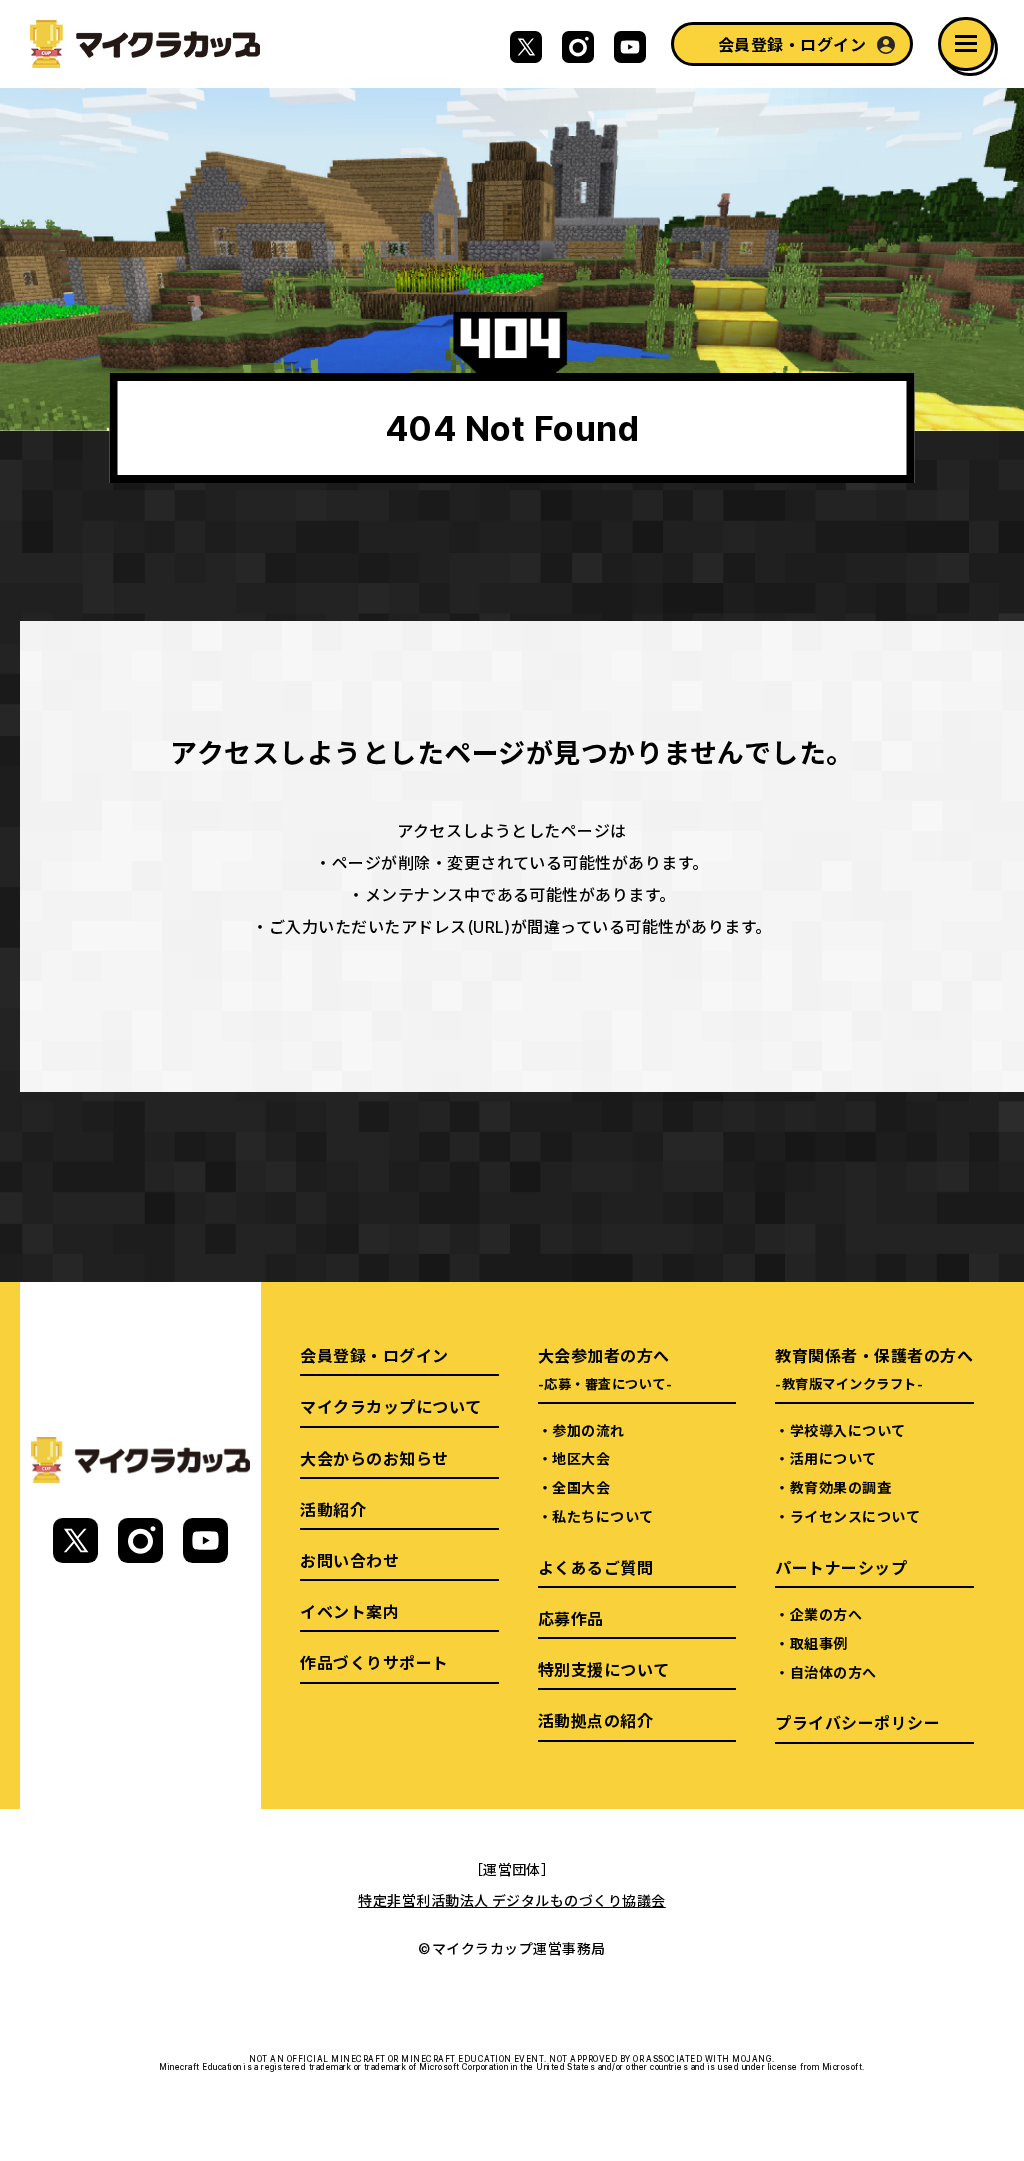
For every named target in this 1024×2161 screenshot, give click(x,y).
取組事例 (819, 1643)
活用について (833, 1458)
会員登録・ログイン (792, 44)
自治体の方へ (833, 1672)
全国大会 (581, 1487)
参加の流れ (588, 1430)
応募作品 (571, 1618)
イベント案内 (349, 1611)
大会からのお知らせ (374, 1458)
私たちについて (602, 1516)
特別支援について (604, 1669)
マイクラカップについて (390, 1406)
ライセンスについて (855, 1516)
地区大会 (581, 1458)
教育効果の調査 (840, 1487)
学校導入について (848, 1430)
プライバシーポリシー (857, 1722)
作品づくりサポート (374, 1662)
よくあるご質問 (595, 1567)
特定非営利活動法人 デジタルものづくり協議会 (512, 1900)
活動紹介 (333, 1509)
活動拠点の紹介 (595, 1720)
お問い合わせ (349, 1560)
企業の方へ (826, 1614)
